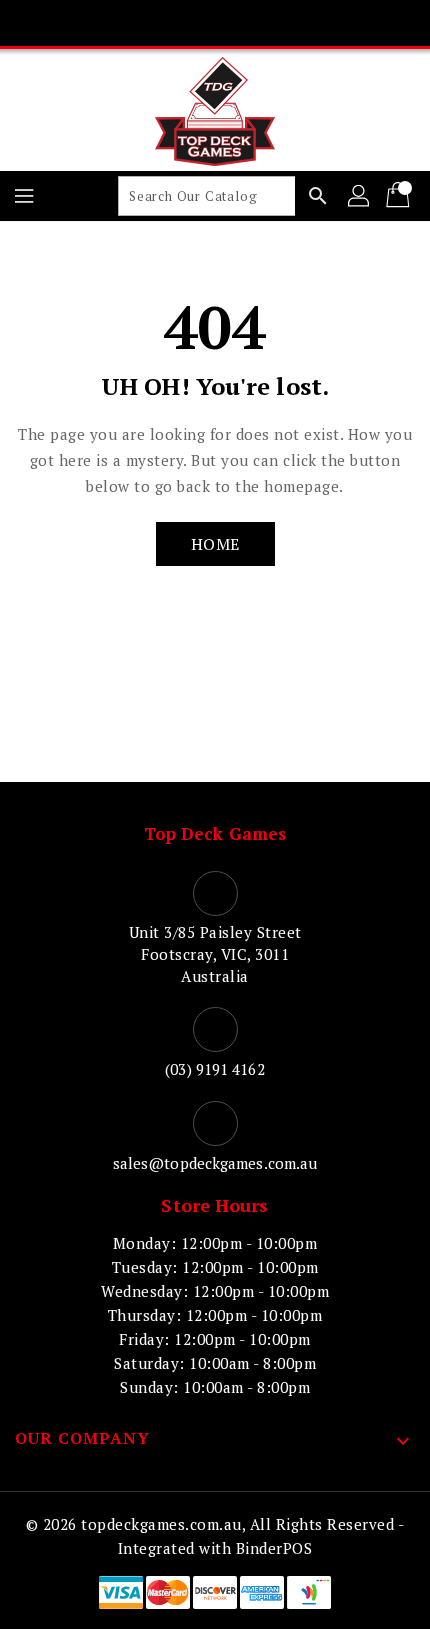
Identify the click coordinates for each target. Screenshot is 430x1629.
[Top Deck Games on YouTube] (253, 23)
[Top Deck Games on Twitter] (177, 23)
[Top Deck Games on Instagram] (215, 23)
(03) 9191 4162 (214, 1069)
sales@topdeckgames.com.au (215, 1163)
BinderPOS (274, 1548)
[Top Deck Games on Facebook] (139, 23)
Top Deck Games (215, 833)
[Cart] (400, 196)
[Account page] (360, 196)
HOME (215, 544)
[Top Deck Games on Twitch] (291, 23)
